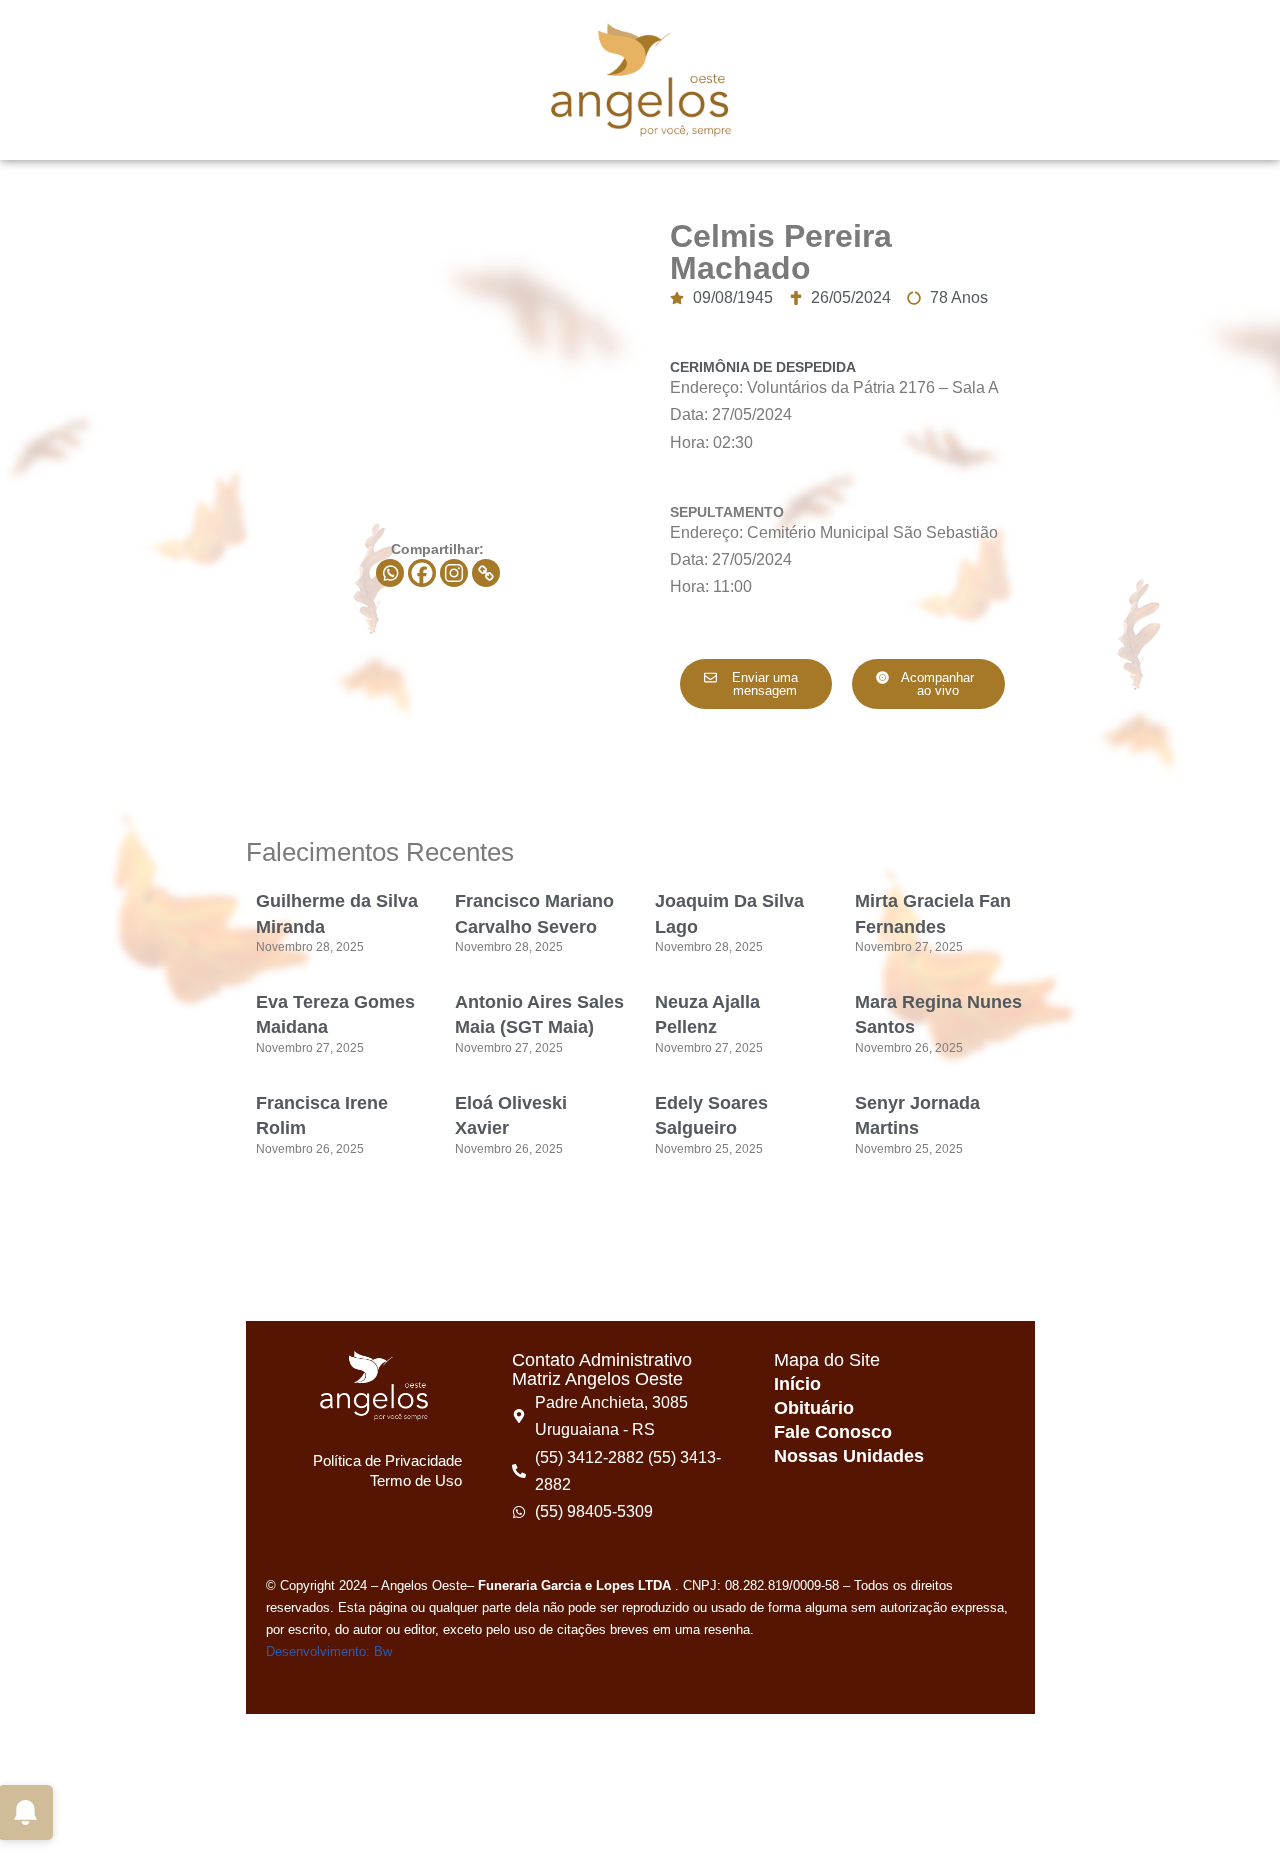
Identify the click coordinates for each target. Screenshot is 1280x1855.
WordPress (255, 1829)
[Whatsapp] (390, 573)
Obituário (814, 1408)
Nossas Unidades (849, 1456)
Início (797, 1384)
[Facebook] (422, 573)
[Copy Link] (486, 573)
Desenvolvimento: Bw (329, 1651)
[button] (928, 684)
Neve (89, 1829)
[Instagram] (454, 573)
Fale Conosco (833, 1432)
